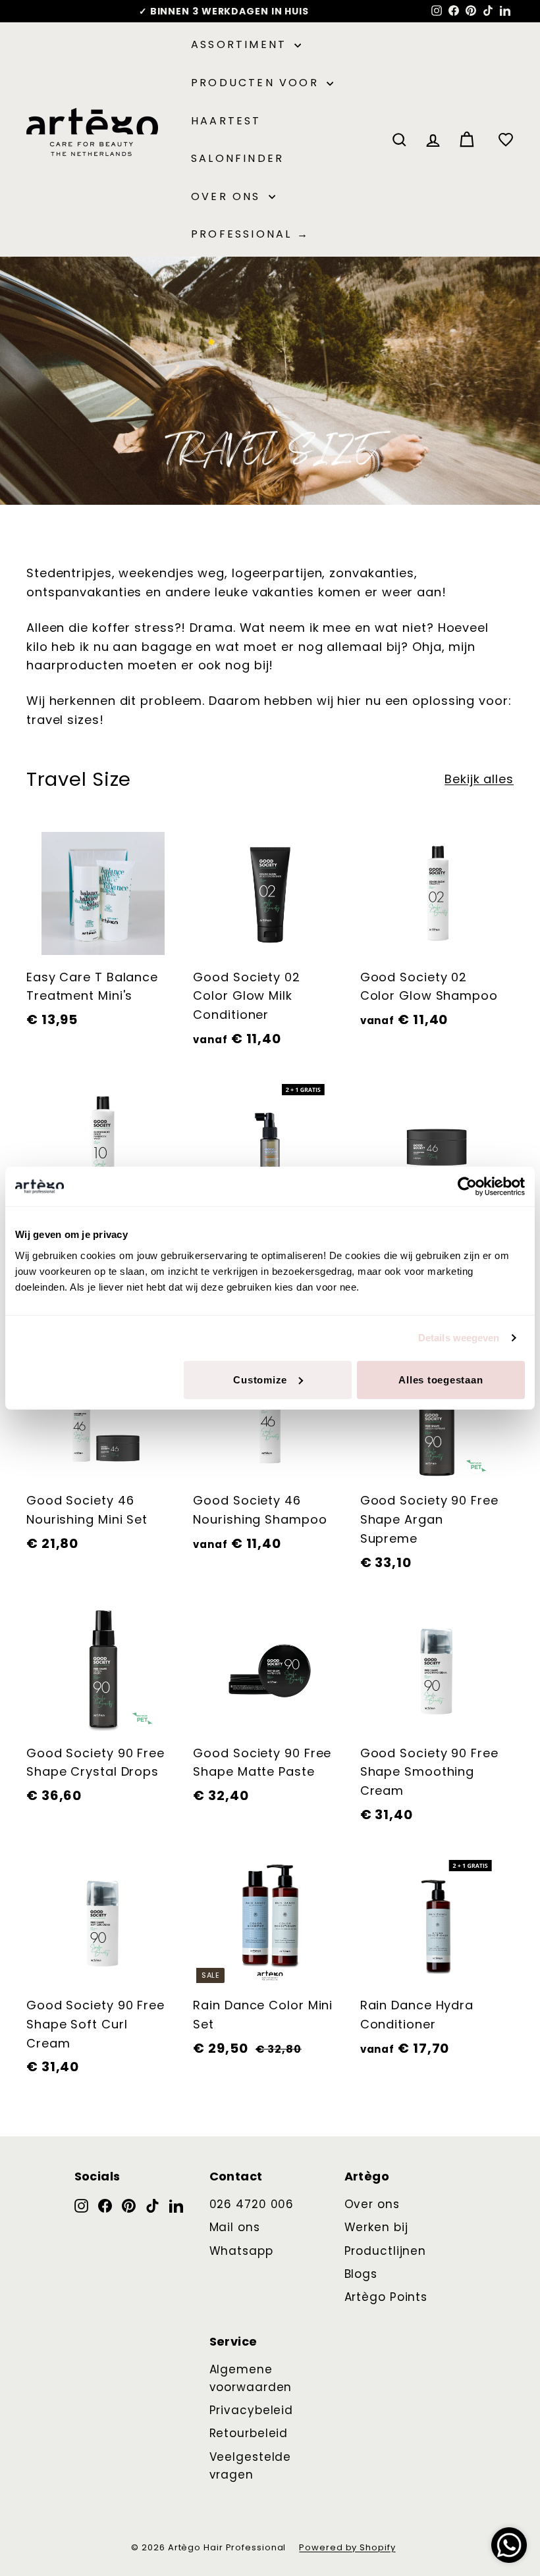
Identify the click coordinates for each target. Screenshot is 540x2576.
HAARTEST (226, 121)
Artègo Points (386, 2297)
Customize (260, 1379)
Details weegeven (459, 1338)
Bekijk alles (479, 779)
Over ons (228, 196)
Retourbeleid (249, 2433)
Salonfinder (237, 158)
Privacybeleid (252, 2410)
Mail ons (235, 2227)
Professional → (250, 234)
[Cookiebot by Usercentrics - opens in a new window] (467, 1187)
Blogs (361, 2274)
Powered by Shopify (347, 2547)
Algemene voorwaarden (251, 2378)
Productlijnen (386, 2251)
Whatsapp (241, 2251)
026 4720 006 (252, 2204)
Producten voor (257, 83)
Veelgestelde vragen (251, 2466)
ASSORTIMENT (241, 44)
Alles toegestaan (441, 1379)
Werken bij (376, 2227)
